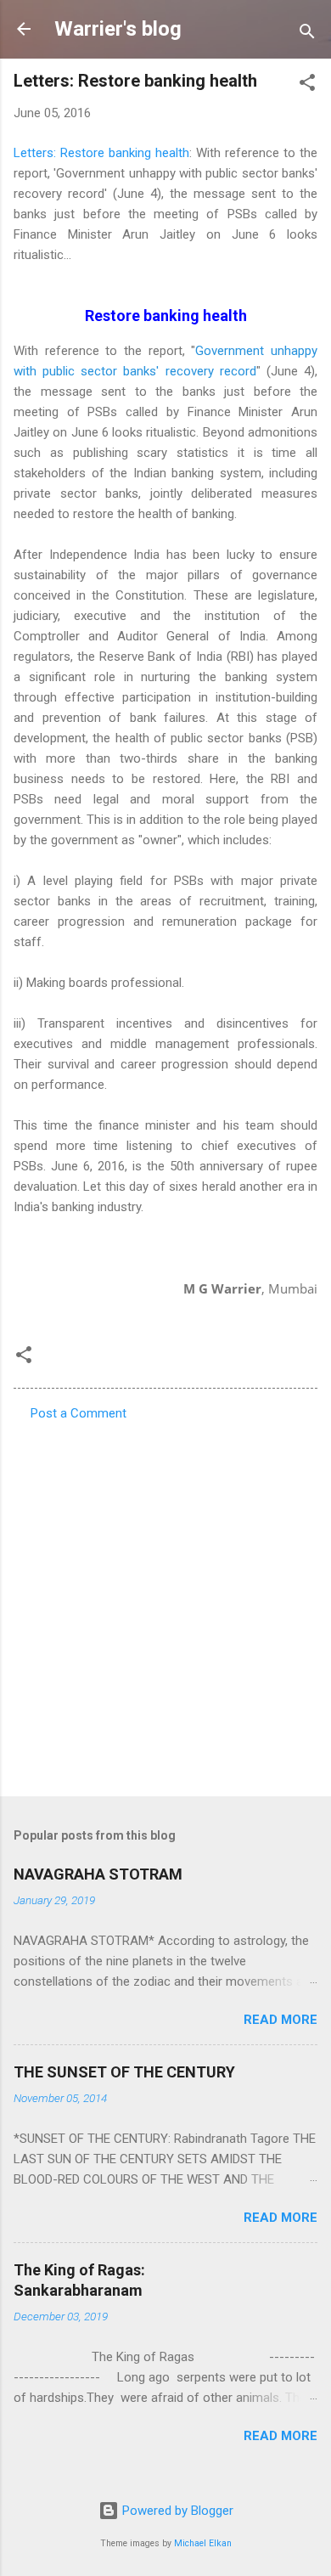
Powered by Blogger (176, 2511)
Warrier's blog (118, 29)
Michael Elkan (203, 2543)
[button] (307, 85)
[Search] (307, 34)
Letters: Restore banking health (101, 153)
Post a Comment (79, 1413)
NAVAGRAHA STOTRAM (98, 1874)
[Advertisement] (165, 1604)
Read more (281, 2020)
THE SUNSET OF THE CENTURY (124, 2072)
